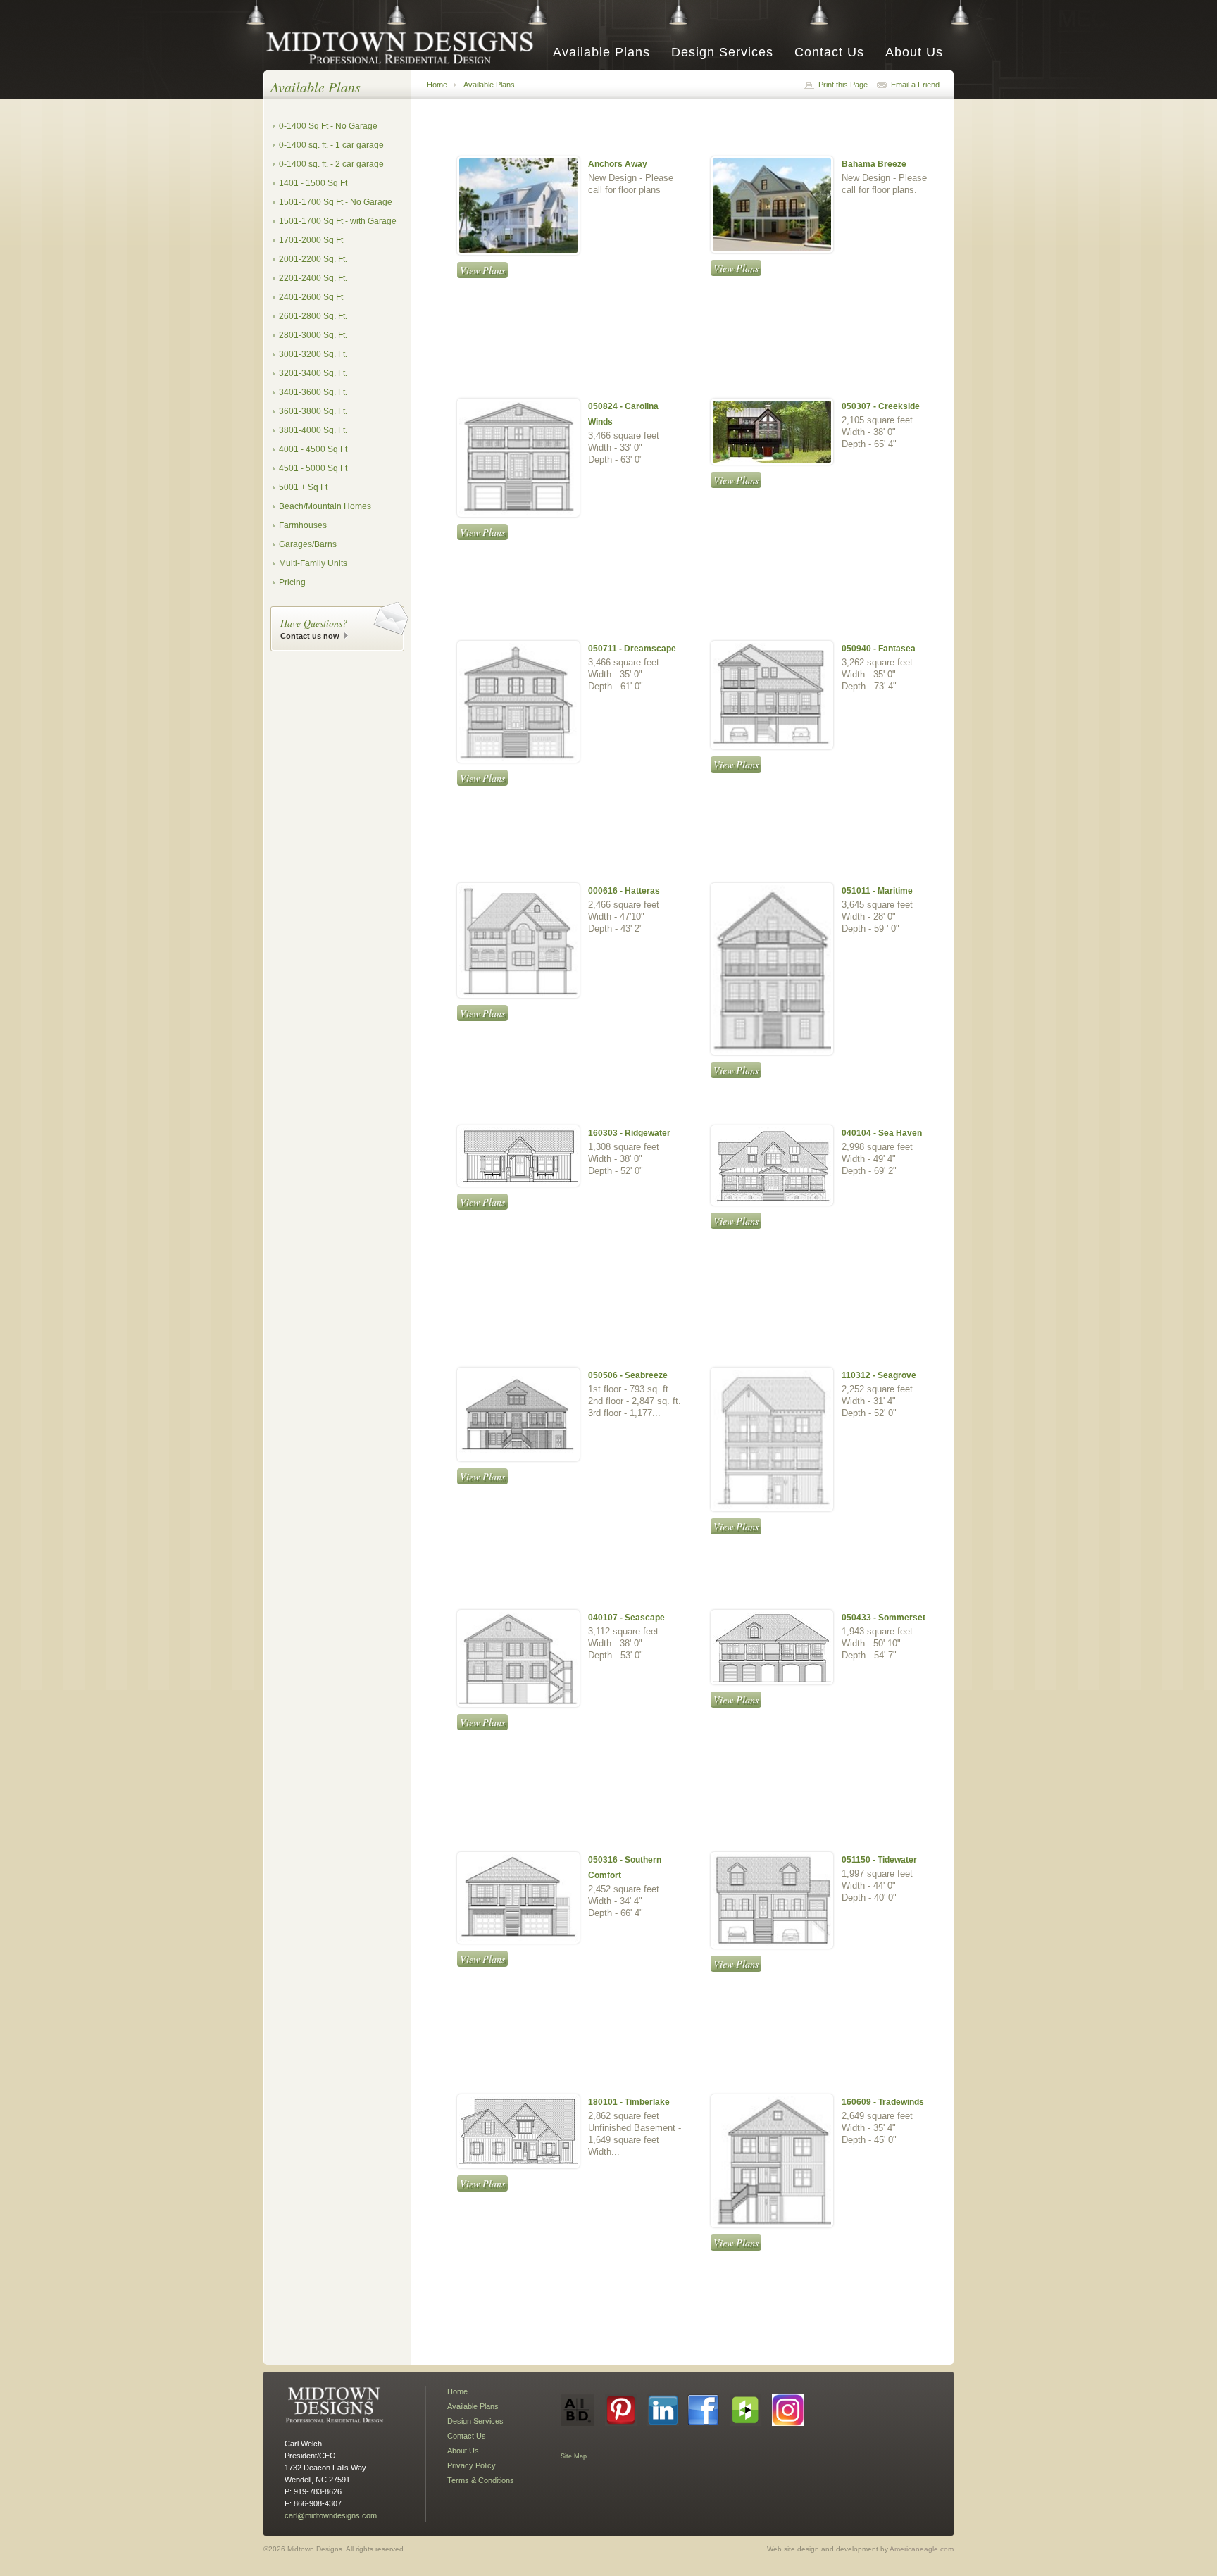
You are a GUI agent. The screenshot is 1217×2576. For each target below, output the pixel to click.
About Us (914, 52)
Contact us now (310, 636)
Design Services (722, 52)
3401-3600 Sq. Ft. (313, 392)
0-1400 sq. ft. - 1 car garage (331, 145)
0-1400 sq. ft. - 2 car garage (331, 164)
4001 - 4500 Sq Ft (313, 449)
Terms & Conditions (481, 2480)
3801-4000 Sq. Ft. (313, 430)
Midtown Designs (404, 47)
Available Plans (601, 52)
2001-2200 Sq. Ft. (313, 259)
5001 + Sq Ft (303, 487)
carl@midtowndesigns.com (331, 2515)
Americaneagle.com (922, 2549)
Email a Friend (915, 85)
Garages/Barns (308, 544)
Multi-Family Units (313, 563)
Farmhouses (303, 525)
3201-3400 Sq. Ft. (313, 373)
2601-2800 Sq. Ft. (313, 316)
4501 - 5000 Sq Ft (313, 468)
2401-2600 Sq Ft (311, 297)
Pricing (292, 582)
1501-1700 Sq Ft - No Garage (336, 202)
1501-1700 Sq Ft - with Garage (338, 221)
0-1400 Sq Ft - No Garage (328, 126)
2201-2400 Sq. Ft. (313, 278)
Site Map (574, 2456)
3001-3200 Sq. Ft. (313, 354)
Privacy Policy (472, 2465)
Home (437, 85)
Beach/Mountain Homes (325, 506)
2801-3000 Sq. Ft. (313, 335)
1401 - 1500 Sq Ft (313, 183)
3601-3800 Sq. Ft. (313, 411)
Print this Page (843, 85)
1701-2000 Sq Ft (311, 240)
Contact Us (829, 52)
